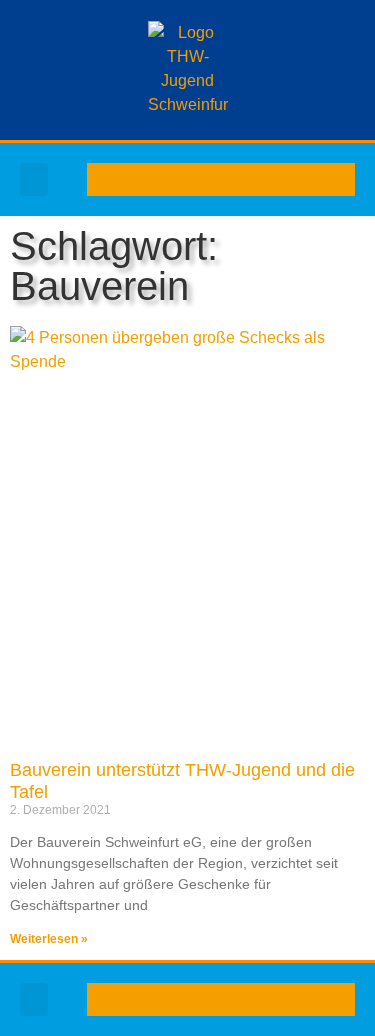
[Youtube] (205, 180)
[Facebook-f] (173, 180)
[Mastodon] (269, 180)
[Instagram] (237, 180)
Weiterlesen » (49, 939)
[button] (34, 179)
